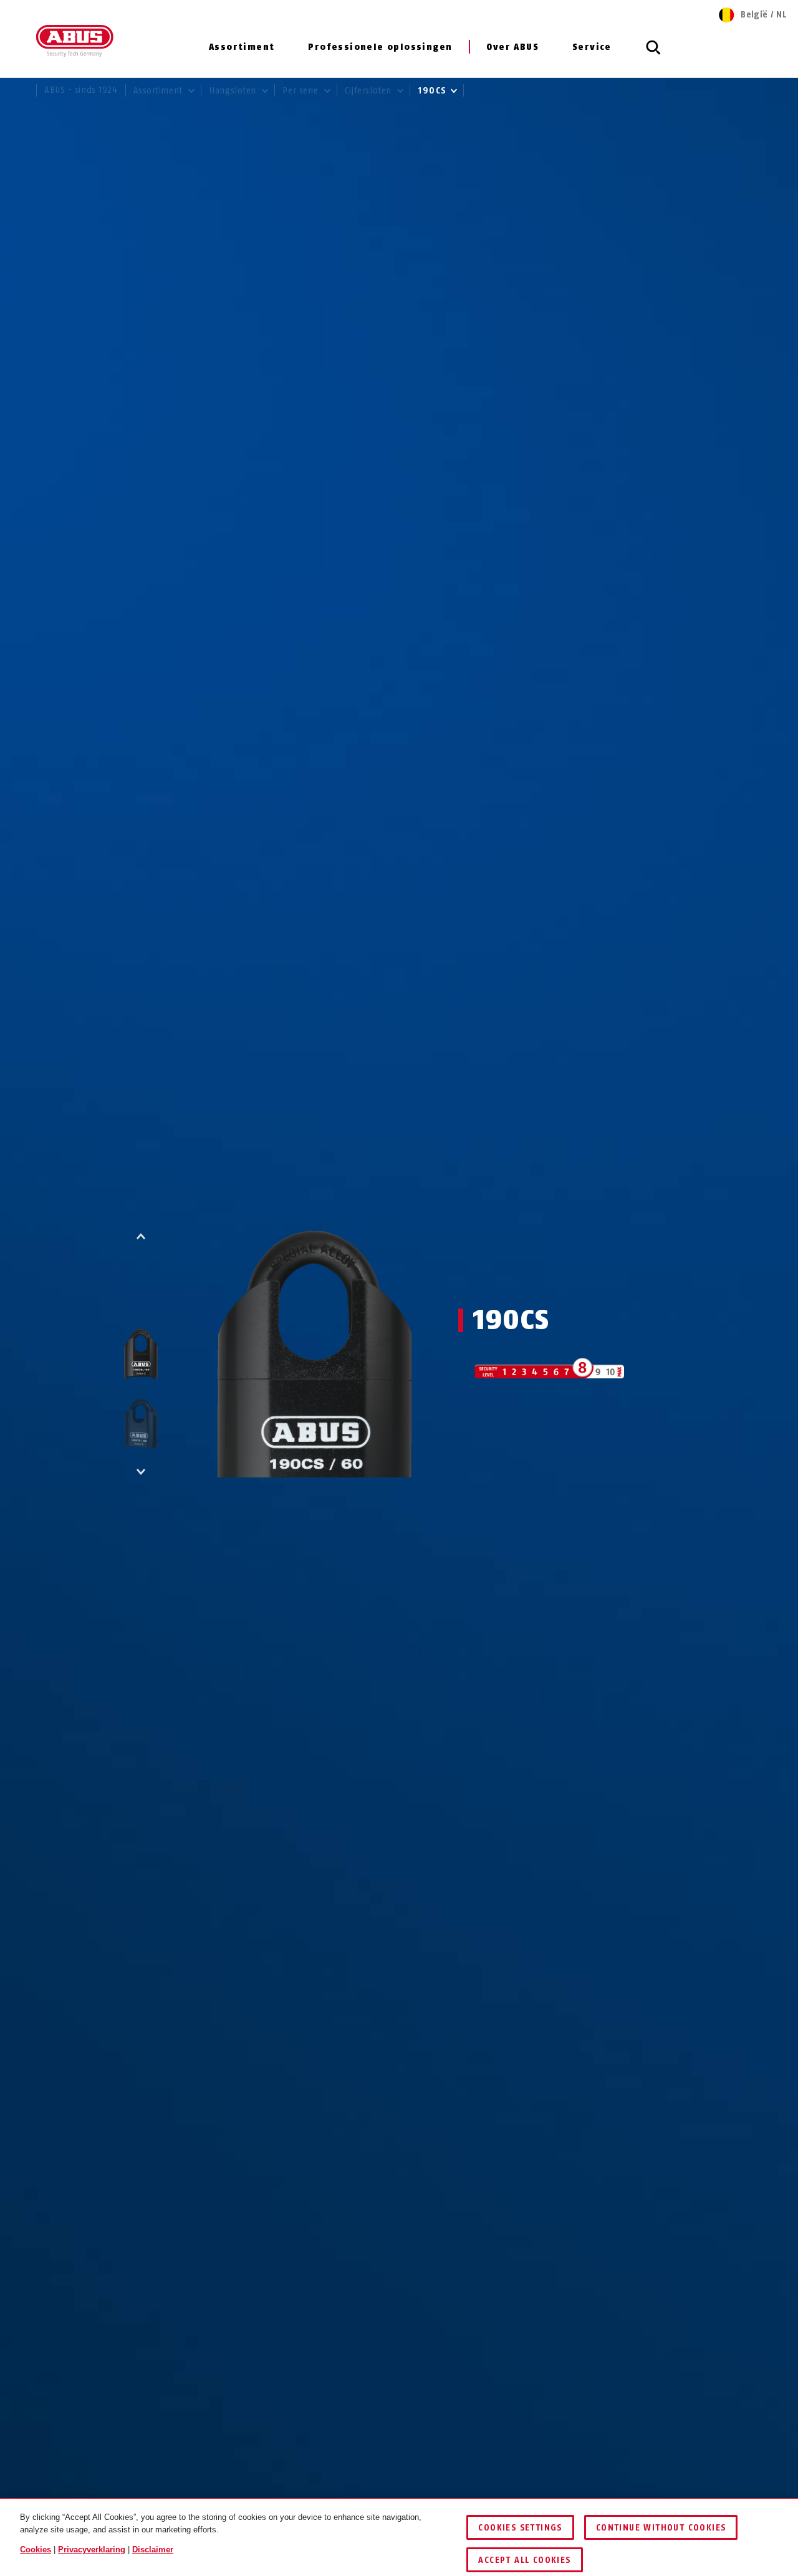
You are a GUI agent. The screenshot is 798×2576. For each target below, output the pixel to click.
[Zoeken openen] (653, 54)
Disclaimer (153, 2550)
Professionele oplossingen (380, 47)
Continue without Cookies (661, 2528)
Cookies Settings (520, 2528)
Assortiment (242, 47)
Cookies (36, 2550)
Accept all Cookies (524, 2560)
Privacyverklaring (92, 2550)
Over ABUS (512, 47)
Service (592, 47)
